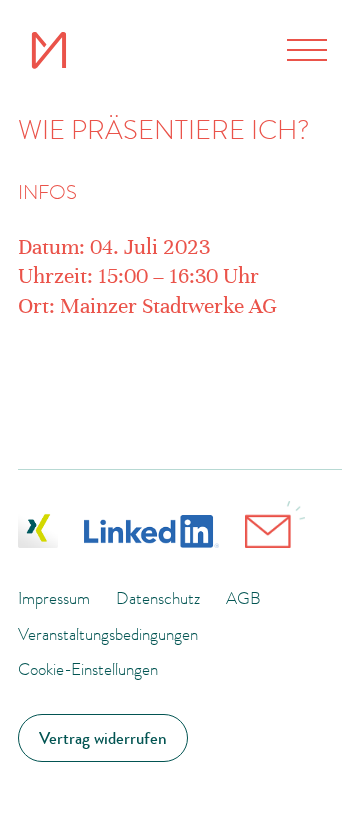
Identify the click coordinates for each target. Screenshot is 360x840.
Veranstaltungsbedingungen (108, 634)
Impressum (54, 598)
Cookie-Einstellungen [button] (88, 669)
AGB (243, 598)
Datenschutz (158, 598)
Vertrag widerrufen (103, 738)
